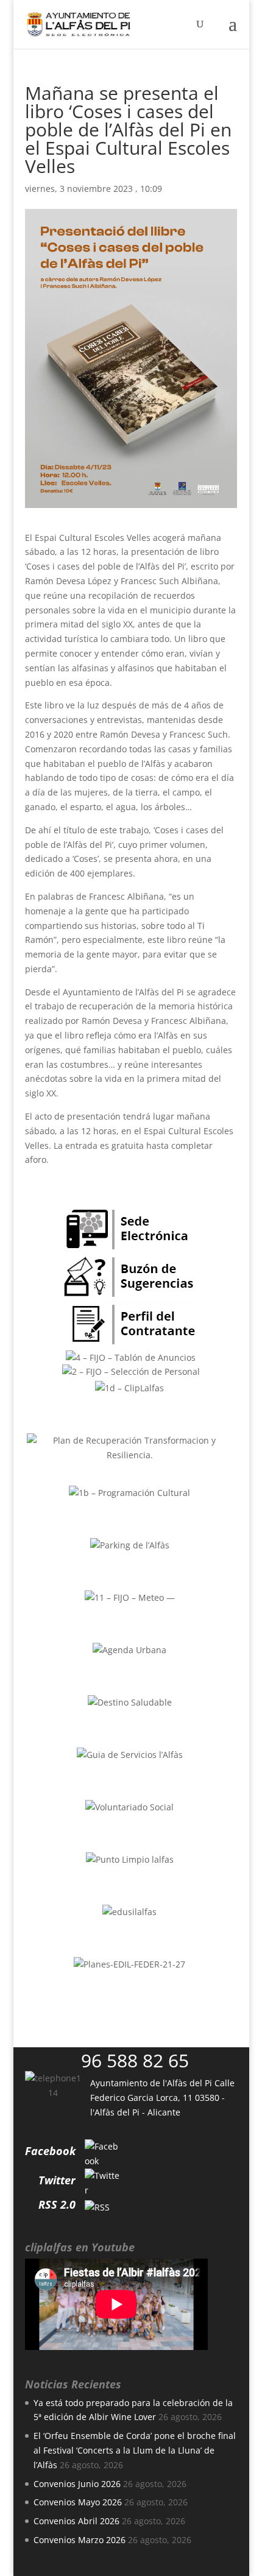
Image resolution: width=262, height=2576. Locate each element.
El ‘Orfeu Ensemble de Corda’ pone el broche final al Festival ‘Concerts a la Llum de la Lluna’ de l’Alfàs (135, 2450)
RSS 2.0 (57, 2204)
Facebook (50, 2151)
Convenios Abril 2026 (76, 2521)
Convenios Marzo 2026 (80, 2540)
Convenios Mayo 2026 (78, 2502)
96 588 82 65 (135, 2060)
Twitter (57, 2180)
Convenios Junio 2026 (77, 2484)
